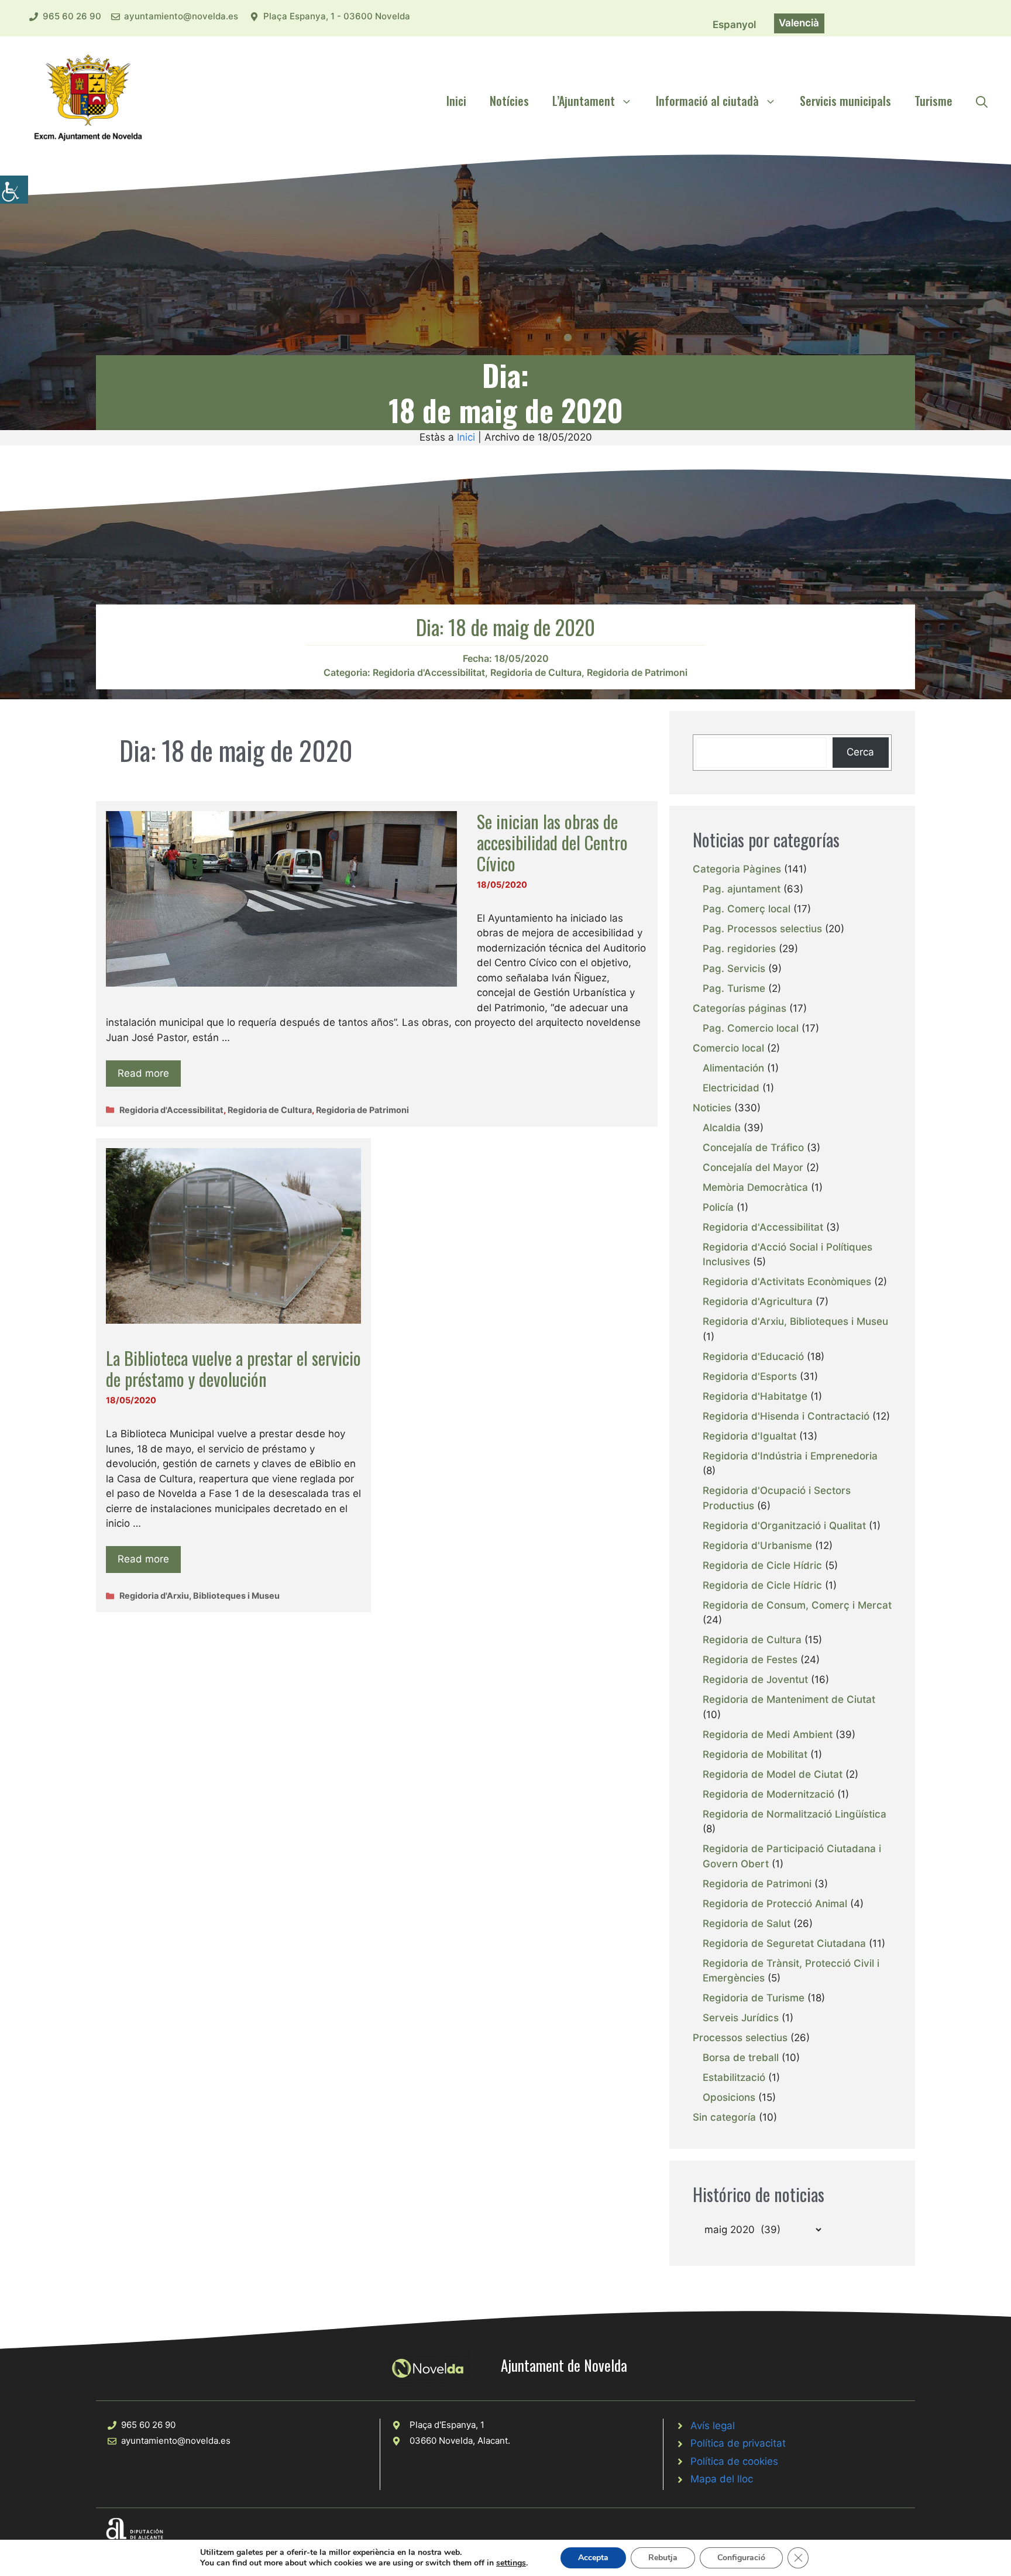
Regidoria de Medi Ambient (768, 1734)
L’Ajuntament (584, 101)
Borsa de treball (741, 2058)
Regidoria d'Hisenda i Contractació (786, 1416)
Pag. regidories (739, 949)
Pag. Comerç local (747, 909)
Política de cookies (734, 2461)
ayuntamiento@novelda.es (181, 16)
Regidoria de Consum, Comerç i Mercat (797, 1605)
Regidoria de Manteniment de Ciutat (789, 1699)
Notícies (509, 101)
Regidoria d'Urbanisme (757, 1545)
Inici (456, 101)
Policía (718, 1207)
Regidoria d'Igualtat (749, 1436)
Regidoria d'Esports (750, 1376)
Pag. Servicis (734, 968)
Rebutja (663, 2558)
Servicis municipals (845, 101)
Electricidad (731, 1088)
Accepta (593, 2558)
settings (511, 2563)
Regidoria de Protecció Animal (775, 1904)
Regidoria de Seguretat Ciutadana (784, 1943)
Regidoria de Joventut (755, 1679)
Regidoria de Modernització (768, 1794)
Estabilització (734, 2077)
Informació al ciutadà (707, 101)
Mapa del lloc (722, 2479)
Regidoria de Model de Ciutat (773, 1774)
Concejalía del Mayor (753, 1167)
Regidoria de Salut (747, 1924)
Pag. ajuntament (742, 889)
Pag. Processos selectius (762, 929)
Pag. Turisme (734, 988)
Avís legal (713, 2426)
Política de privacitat (738, 2443)
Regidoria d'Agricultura (758, 1301)
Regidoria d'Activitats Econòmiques (787, 1282)
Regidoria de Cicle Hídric (762, 1565)
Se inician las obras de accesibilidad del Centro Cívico (552, 842)
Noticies (712, 1108)
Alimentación (733, 1068)
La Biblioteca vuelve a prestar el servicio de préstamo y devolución (233, 1368)
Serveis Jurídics (741, 2018)
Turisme (933, 101)
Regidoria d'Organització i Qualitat (784, 1526)
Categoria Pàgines (737, 869)
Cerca (860, 752)
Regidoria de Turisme (754, 1998)
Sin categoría (724, 2117)
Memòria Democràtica (755, 1187)
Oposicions (729, 2097)
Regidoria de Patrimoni (637, 672)
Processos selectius (740, 2038)
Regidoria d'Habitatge (755, 1396)
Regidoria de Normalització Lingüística (795, 1814)
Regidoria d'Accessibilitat (429, 672)
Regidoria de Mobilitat (755, 1754)
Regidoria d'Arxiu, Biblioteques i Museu (200, 1596)
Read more (143, 1073)
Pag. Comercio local (751, 1028)
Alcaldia (722, 1128)
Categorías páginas (740, 1008)
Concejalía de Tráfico (753, 1148)
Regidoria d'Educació (753, 1356)
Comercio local (728, 1048)
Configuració (741, 2558)
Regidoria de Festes (750, 1660)
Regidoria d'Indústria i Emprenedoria (790, 1456)
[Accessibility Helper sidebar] (14, 190)
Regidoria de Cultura (536, 672)
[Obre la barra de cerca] (982, 101)
